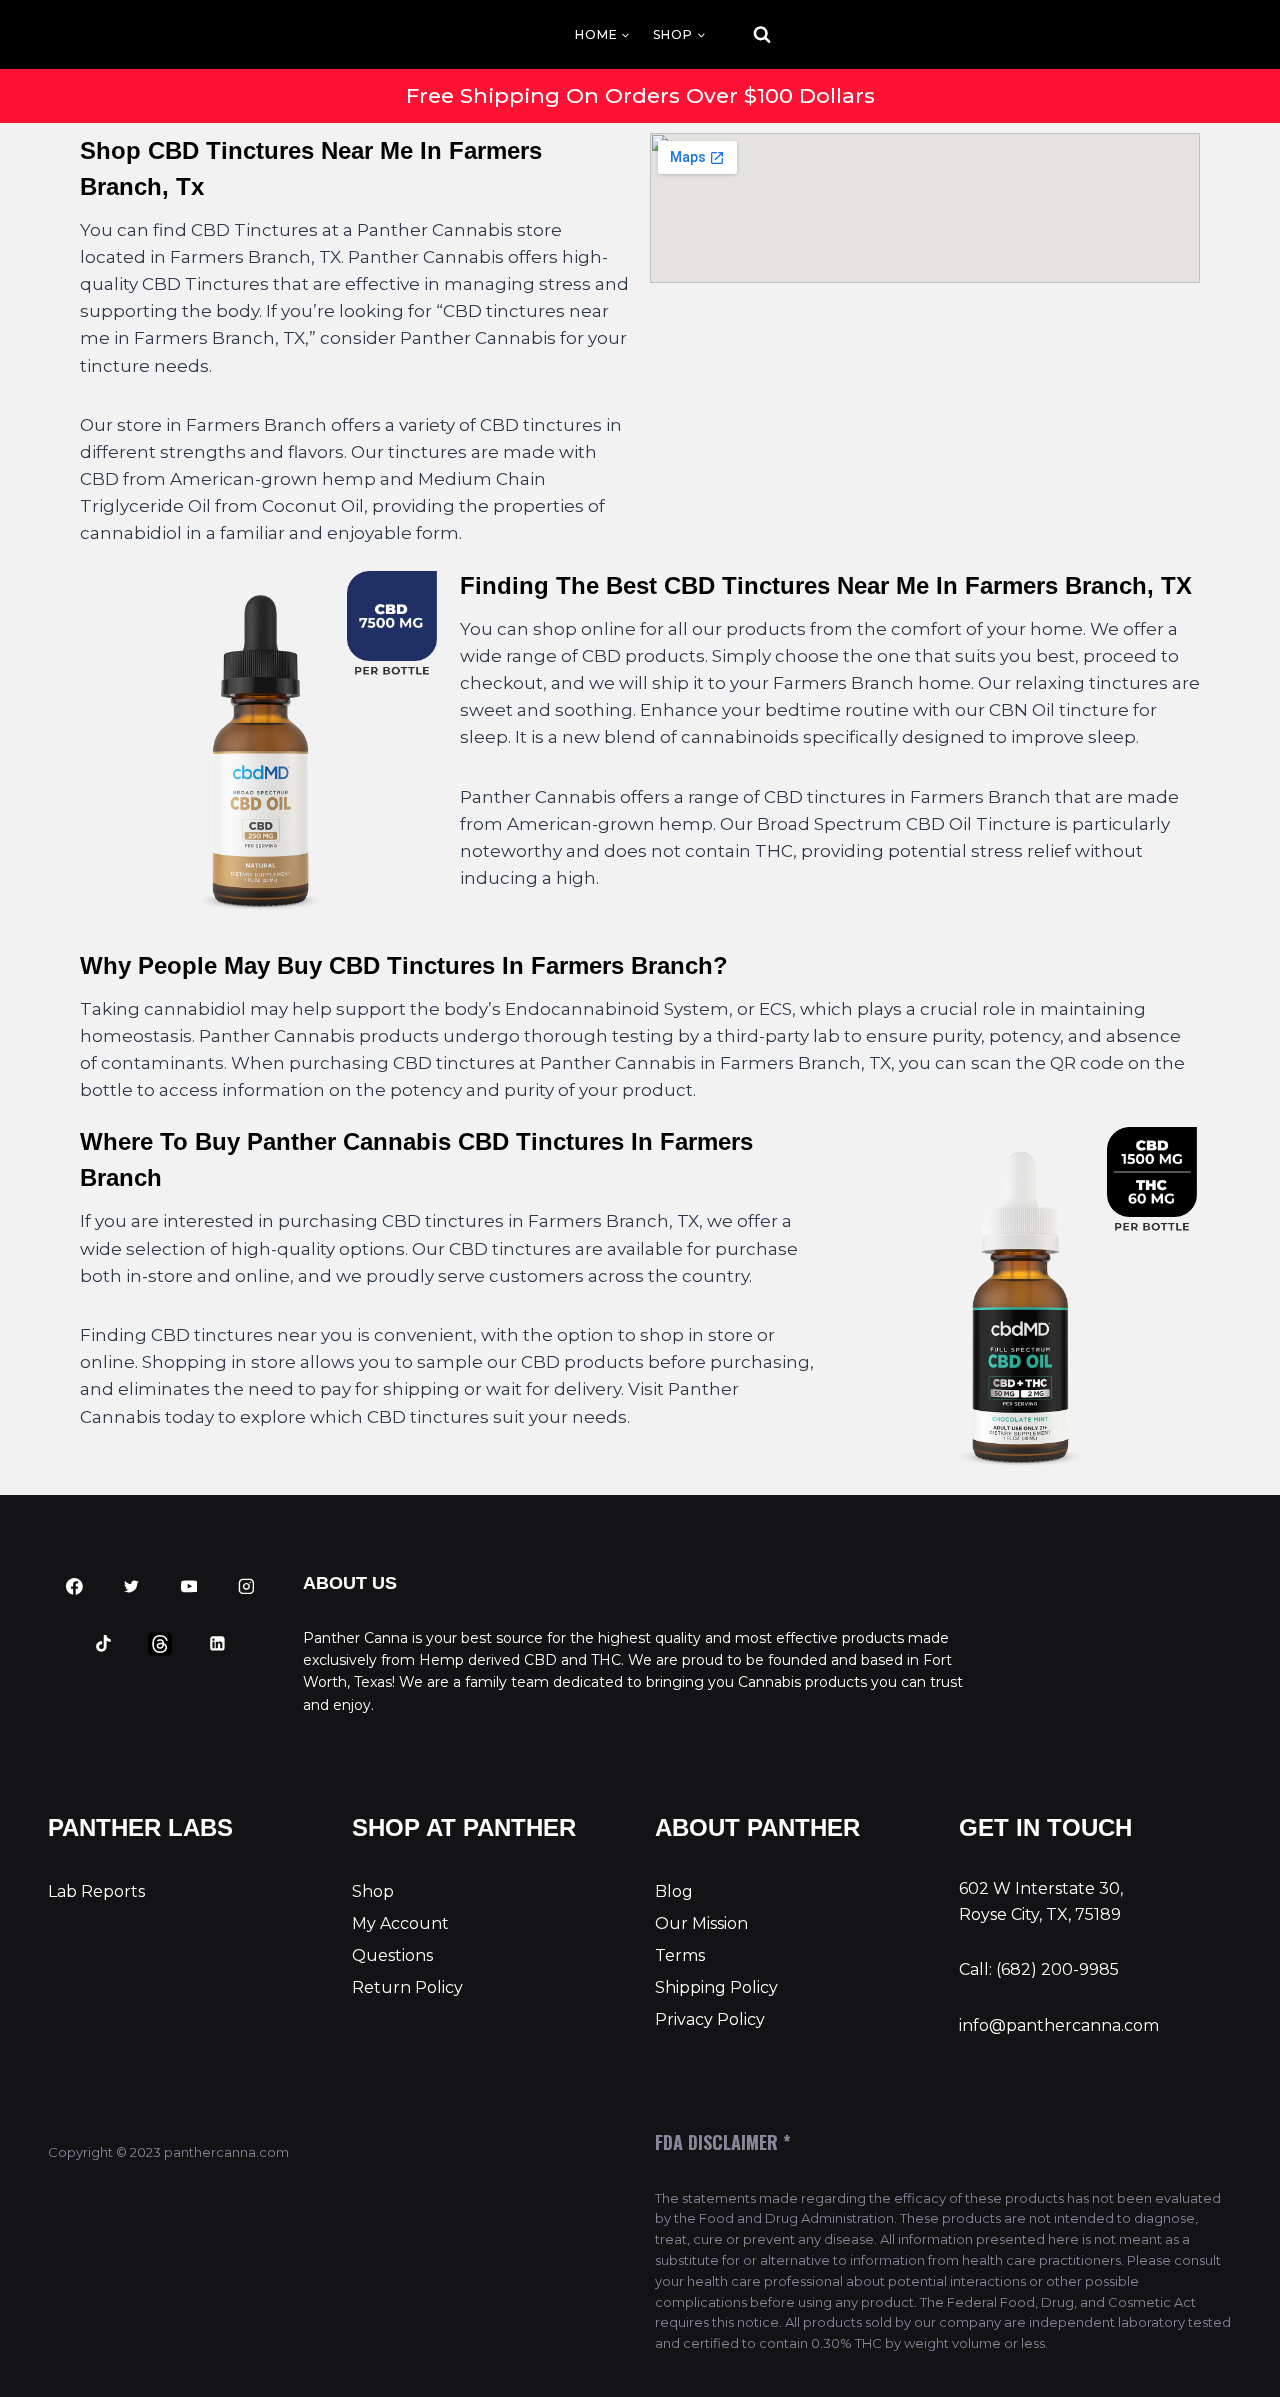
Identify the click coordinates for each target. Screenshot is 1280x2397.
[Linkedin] (218, 1644)
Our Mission (701, 1923)
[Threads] (161, 1644)
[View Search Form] (744, 35)
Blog (674, 1891)
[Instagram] (246, 1587)
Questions (392, 1955)
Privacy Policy (710, 2019)
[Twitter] (132, 1587)
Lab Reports (96, 1891)
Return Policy (407, 1987)
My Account (400, 1923)
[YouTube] (189, 1587)
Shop (373, 1891)
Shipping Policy (716, 1987)
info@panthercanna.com (1059, 2025)
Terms (680, 1955)
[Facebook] (75, 1587)
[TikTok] (103, 1644)
